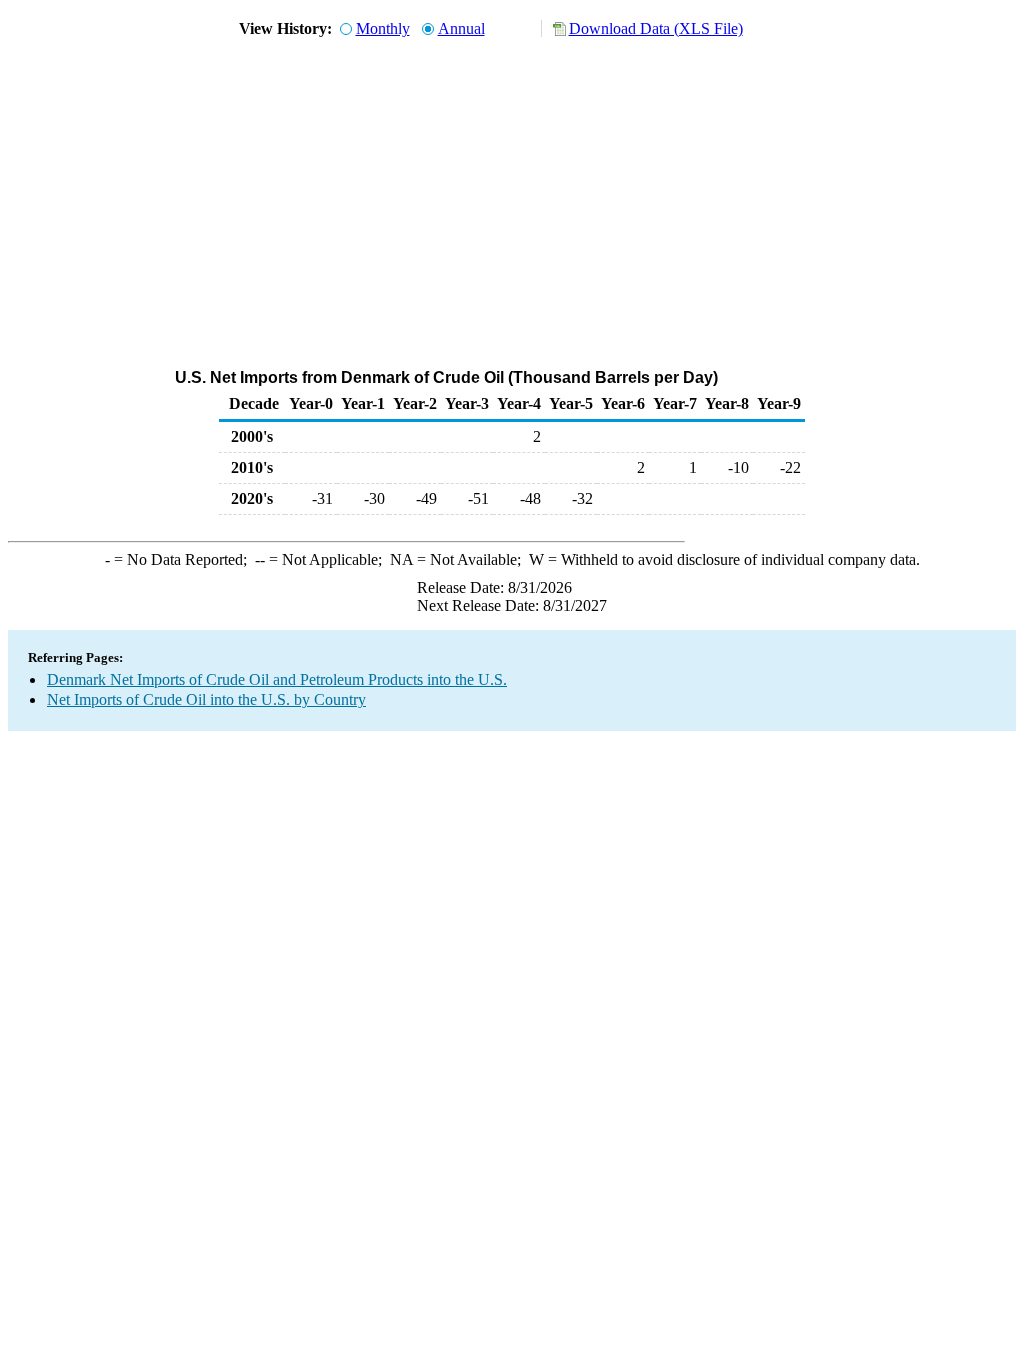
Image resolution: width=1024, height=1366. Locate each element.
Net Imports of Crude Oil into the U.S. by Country (206, 699)
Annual (461, 28)
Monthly (383, 28)
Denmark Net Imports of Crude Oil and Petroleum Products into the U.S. (277, 679)
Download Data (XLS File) (656, 28)
